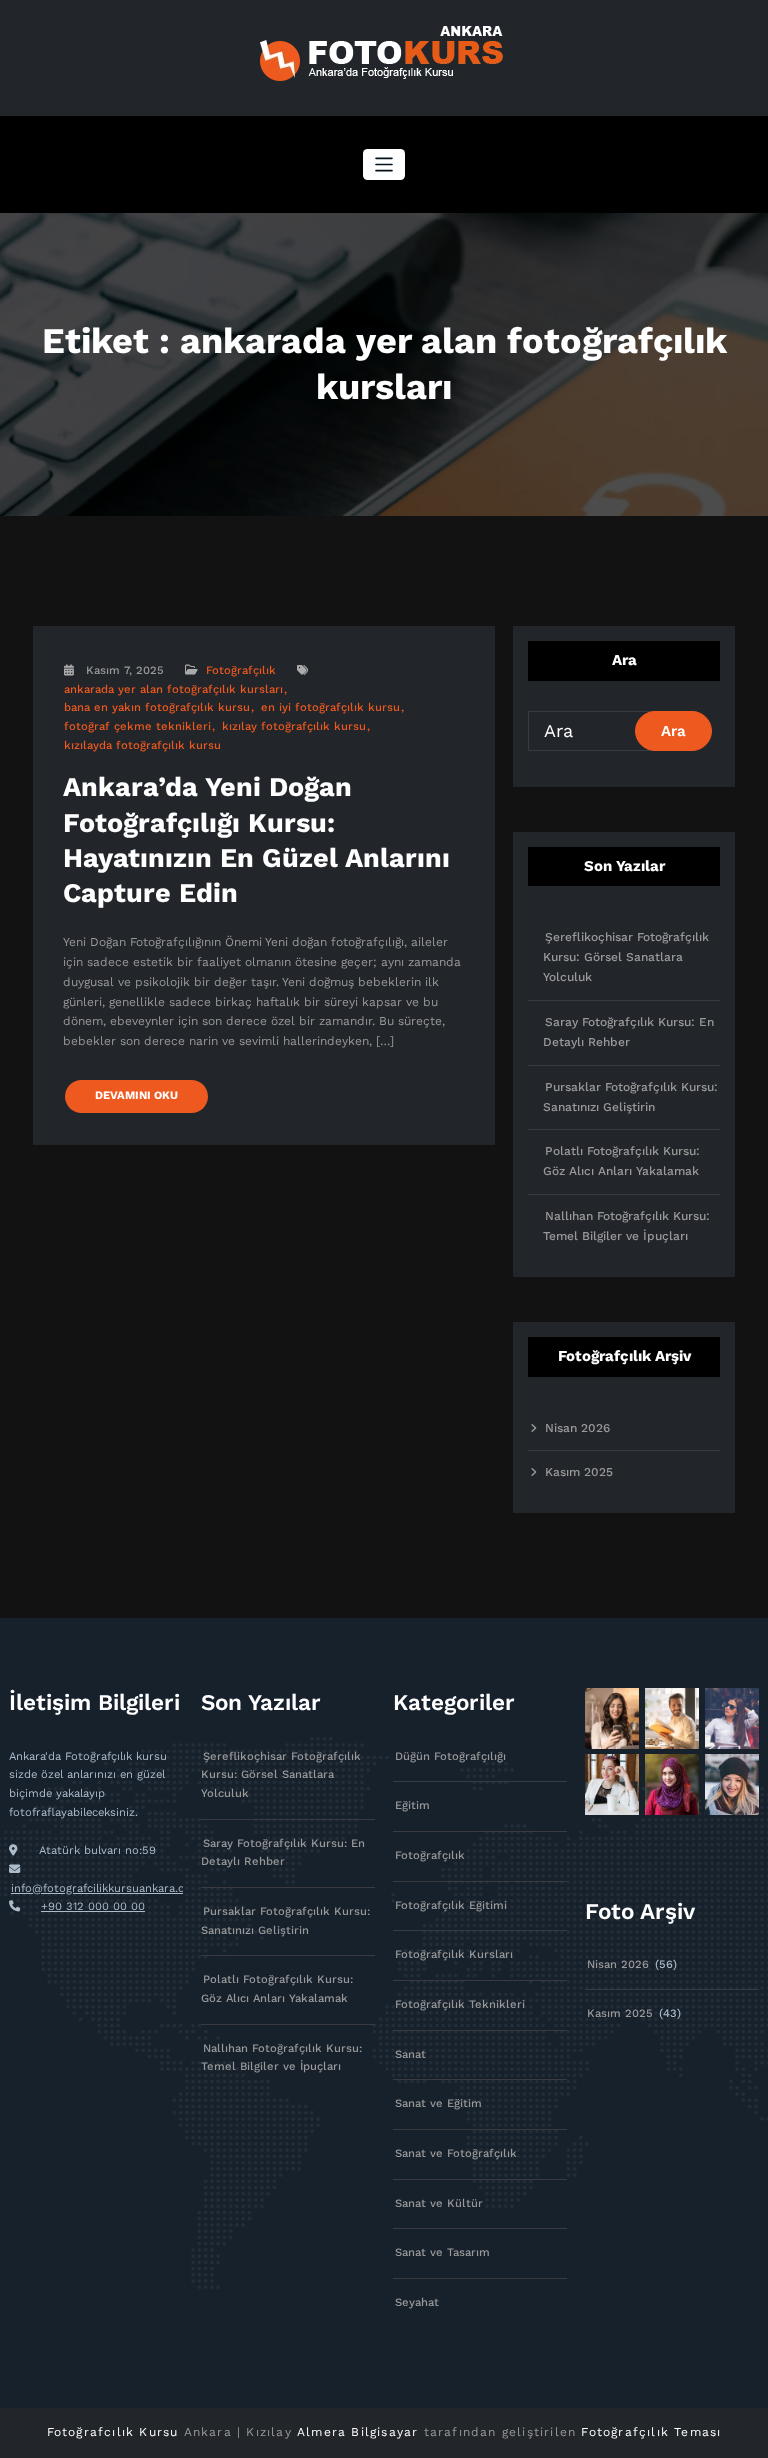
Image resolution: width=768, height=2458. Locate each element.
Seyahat (417, 2302)
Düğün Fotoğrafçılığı (450, 1756)
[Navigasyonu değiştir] (384, 164)
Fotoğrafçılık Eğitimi (451, 1905)
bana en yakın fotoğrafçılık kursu (157, 707)
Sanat (410, 2054)
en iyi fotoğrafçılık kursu (330, 707)
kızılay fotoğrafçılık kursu (294, 726)
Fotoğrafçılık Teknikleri (460, 2004)
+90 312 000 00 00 (93, 1906)
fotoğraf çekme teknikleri (137, 726)
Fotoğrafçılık (241, 670)
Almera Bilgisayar (357, 2432)
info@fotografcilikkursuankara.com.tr (112, 1888)
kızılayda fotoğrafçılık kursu (142, 745)
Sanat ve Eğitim (438, 2103)
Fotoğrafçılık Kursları (454, 1954)
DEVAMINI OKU (136, 1095)
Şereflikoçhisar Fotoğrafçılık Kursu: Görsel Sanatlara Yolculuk (626, 957)
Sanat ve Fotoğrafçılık (456, 2153)
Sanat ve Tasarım (442, 2252)
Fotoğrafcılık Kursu (113, 2432)
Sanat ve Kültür (439, 2203)
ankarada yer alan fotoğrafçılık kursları (173, 689)
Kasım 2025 (579, 1472)
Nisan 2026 (577, 1428)
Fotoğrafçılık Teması (651, 2432)
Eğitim (412, 1805)
